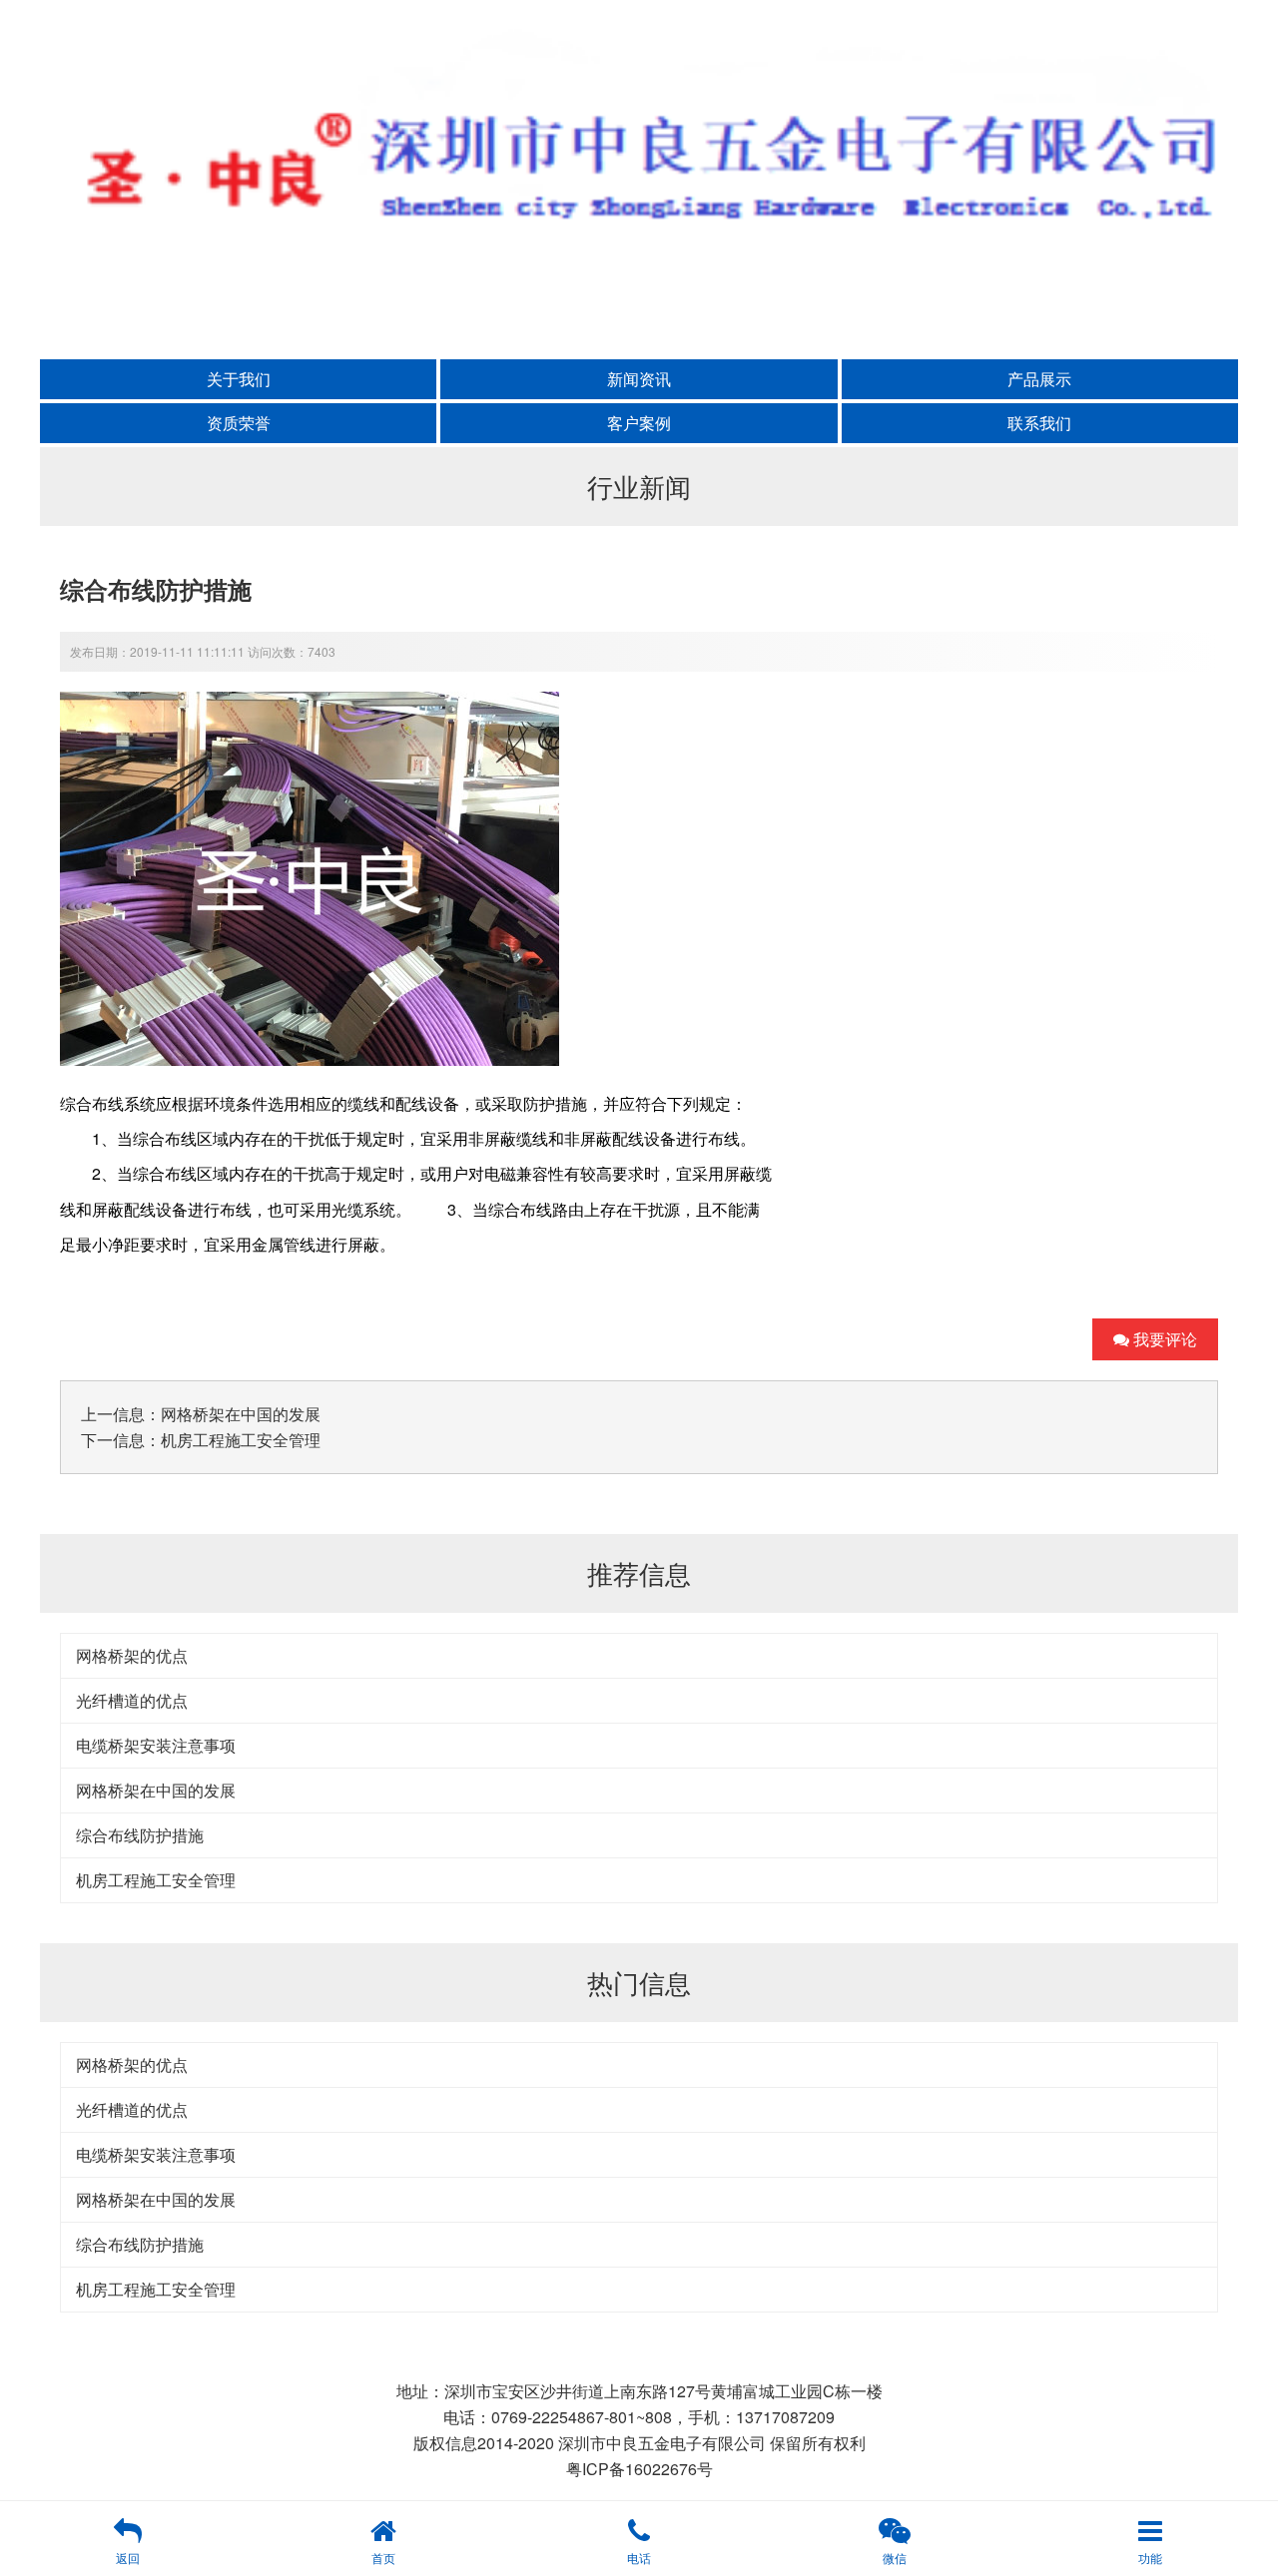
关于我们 (239, 379)
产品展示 (1039, 379)
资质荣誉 (239, 423)
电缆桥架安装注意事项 (156, 1745)
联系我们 (1039, 423)
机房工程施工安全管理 (241, 1440)
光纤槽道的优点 (132, 1700)
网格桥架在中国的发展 (241, 1414)
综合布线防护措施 (140, 1835)
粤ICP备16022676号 (639, 2469)
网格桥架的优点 (132, 1655)
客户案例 (639, 423)
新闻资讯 (639, 379)
